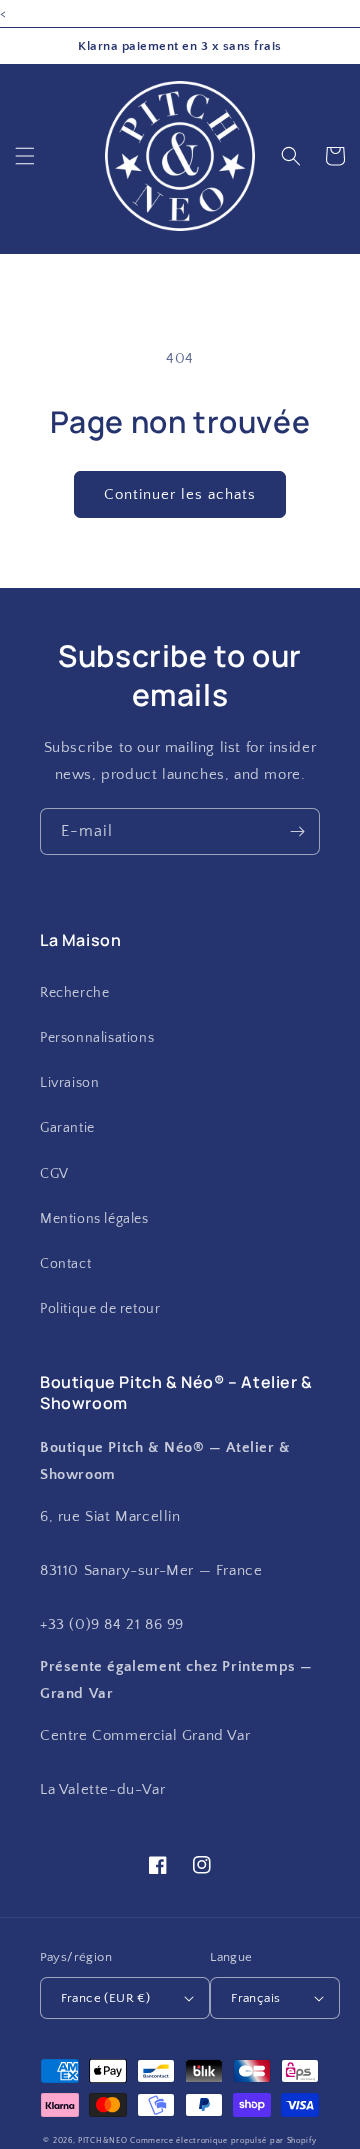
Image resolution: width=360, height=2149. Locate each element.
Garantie (67, 1128)
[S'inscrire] (297, 831)
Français (255, 1998)
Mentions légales (94, 1219)
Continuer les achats (180, 494)
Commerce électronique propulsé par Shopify (223, 2140)
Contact (65, 1264)
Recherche (74, 993)
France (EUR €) (106, 1998)
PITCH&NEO (102, 2140)
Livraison (69, 1083)
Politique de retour (100, 1309)
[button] (25, 156)
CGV (54, 1174)
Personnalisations (97, 1038)
